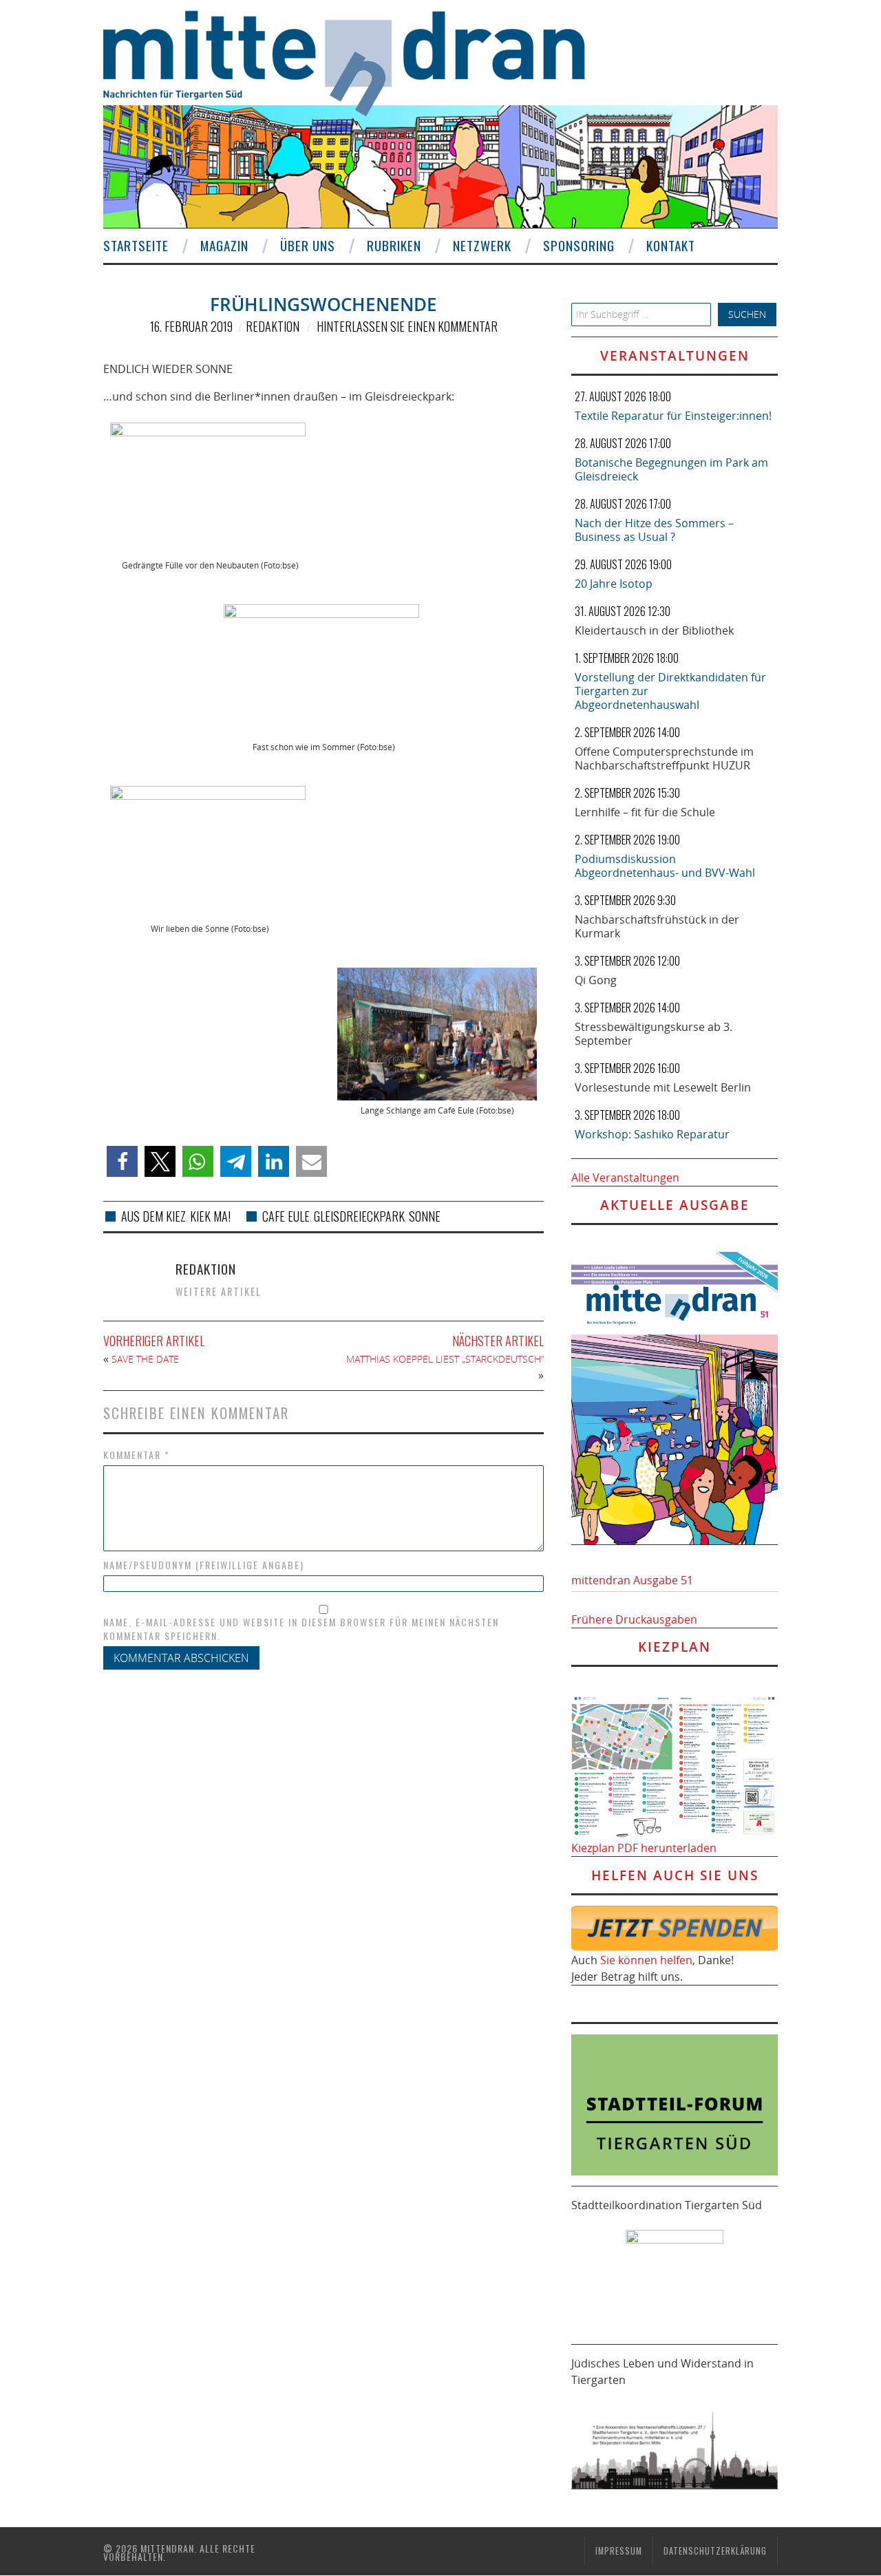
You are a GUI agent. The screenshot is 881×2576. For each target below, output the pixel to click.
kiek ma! (210, 1216)
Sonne (425, 1216)
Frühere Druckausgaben (634, 1619)
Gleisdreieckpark (359, 1216)
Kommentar (137, 1455)
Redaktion (273, 326)
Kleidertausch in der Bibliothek (654, 630)
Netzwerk (482, 245)
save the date (145, 1359)
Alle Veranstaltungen (625, 1178)
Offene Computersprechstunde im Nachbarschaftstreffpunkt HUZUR (664, 758)
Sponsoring (579, 245)
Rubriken (394, 245)
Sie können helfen (646, 1960)
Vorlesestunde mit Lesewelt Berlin (663, 1087)
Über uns (308, 245)
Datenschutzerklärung (715, 2551)
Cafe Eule (286, 1216)
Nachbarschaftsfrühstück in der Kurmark (657, 926)
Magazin (224, 245)
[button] (122, 1161)
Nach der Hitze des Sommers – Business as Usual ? (654, 530)
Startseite (136, 245)
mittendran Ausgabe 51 (632, 1580)
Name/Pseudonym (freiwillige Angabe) (204, 1565)
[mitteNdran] (356, 61)
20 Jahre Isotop (614, 584)
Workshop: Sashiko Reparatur (652, 1134)
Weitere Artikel (219, 1291)
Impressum (619, 2551)
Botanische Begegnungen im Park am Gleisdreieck (671, 469)
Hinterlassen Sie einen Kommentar (407, 326)
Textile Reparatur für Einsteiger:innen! (673, 416)
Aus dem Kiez (153, 1216)
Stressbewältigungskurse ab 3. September (654, 1034)
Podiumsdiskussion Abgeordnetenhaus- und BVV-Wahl (665, 866)
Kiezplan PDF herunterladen (644, 1848)
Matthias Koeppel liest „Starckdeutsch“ (445, 1359)
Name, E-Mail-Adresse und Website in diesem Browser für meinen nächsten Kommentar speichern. (301, 1629)
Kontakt (671, 245)
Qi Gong (596, 980)
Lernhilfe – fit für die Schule (645, 812)
